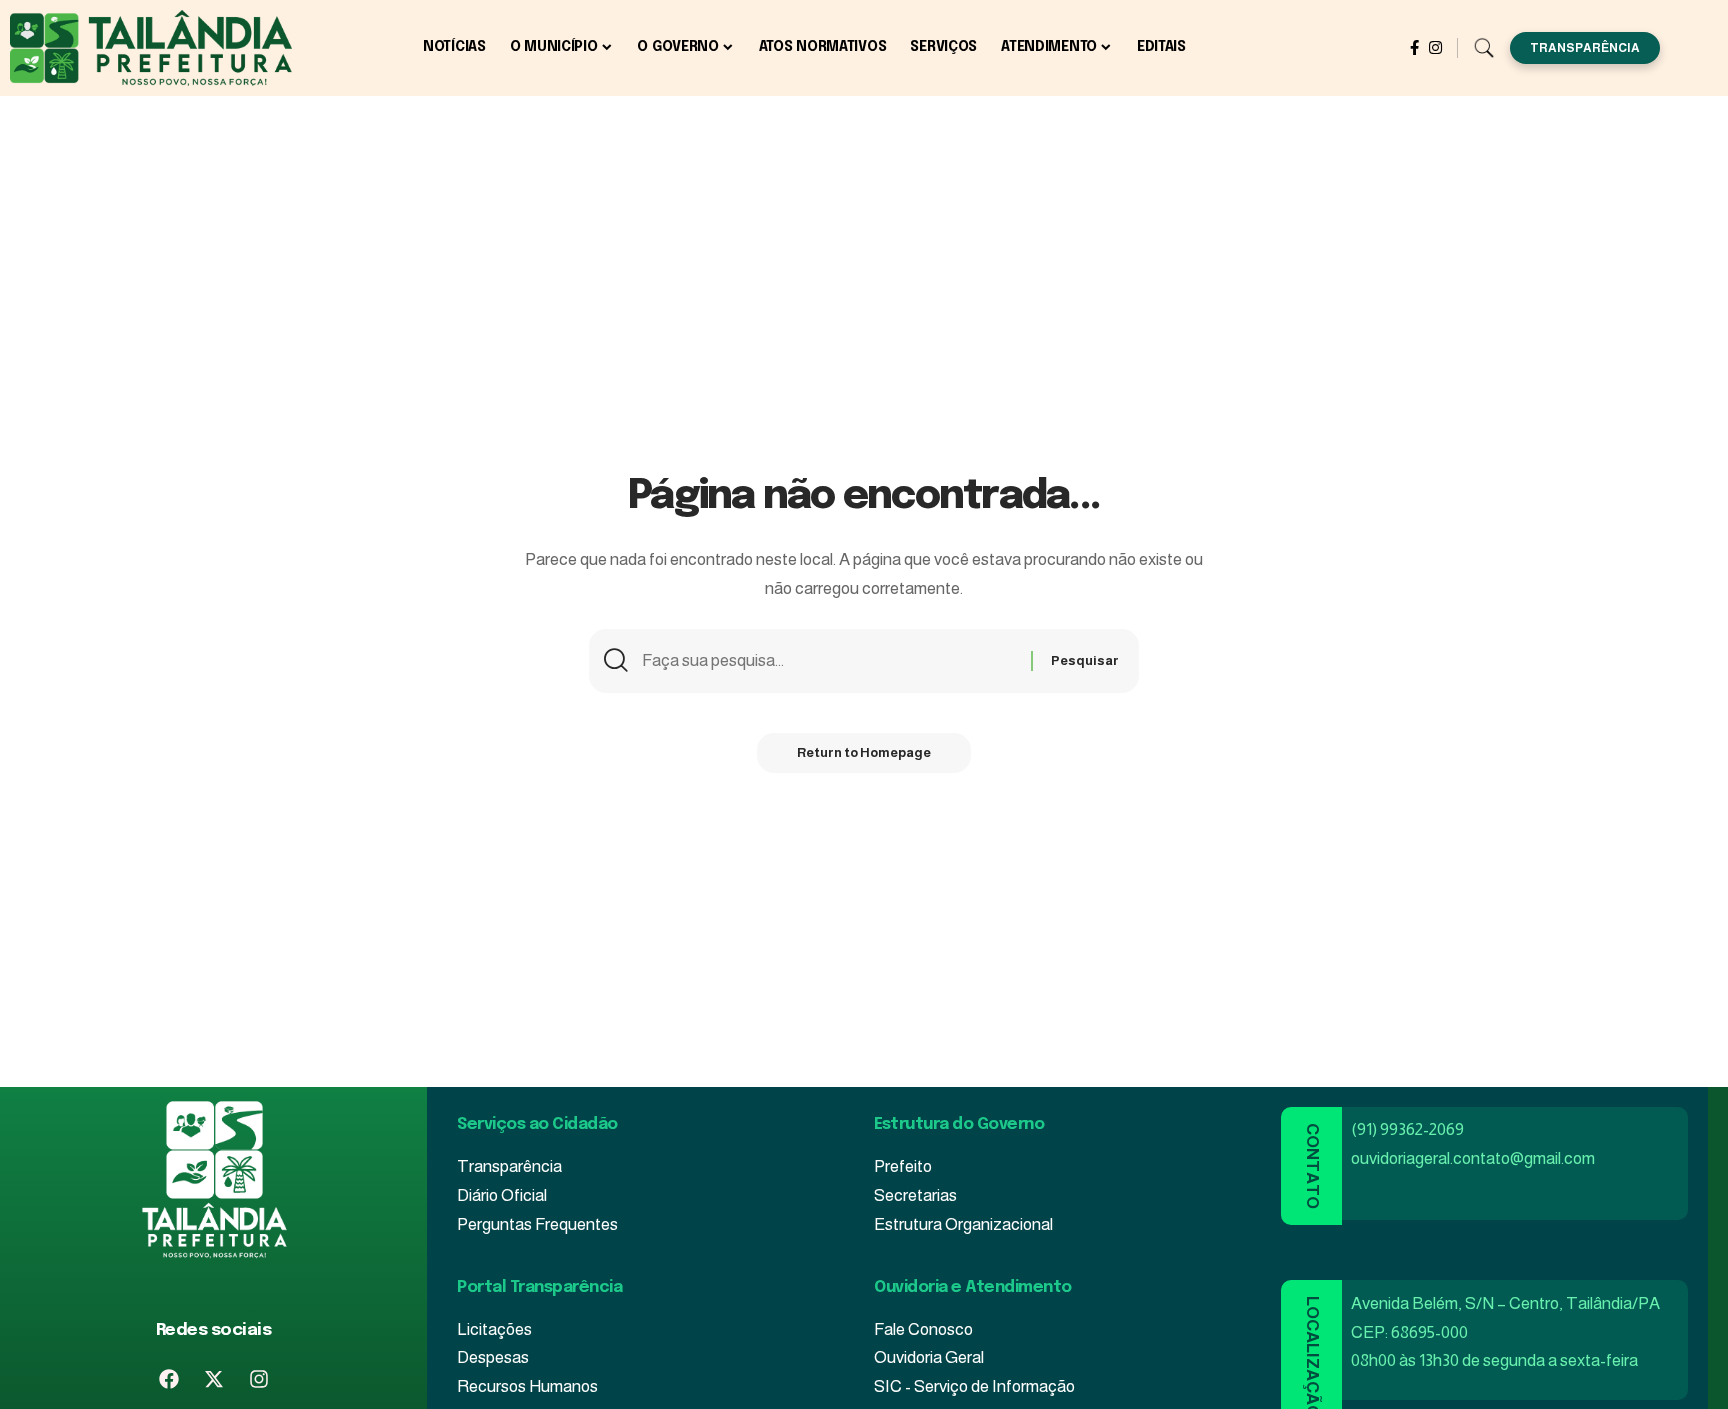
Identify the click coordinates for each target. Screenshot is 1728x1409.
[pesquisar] (1484, 47)
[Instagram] (1435, 48)
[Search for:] (829, 661)
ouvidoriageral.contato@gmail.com (1473, 1158)
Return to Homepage (864, 752)
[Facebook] (1414, 48)
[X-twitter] (214, 1379)
